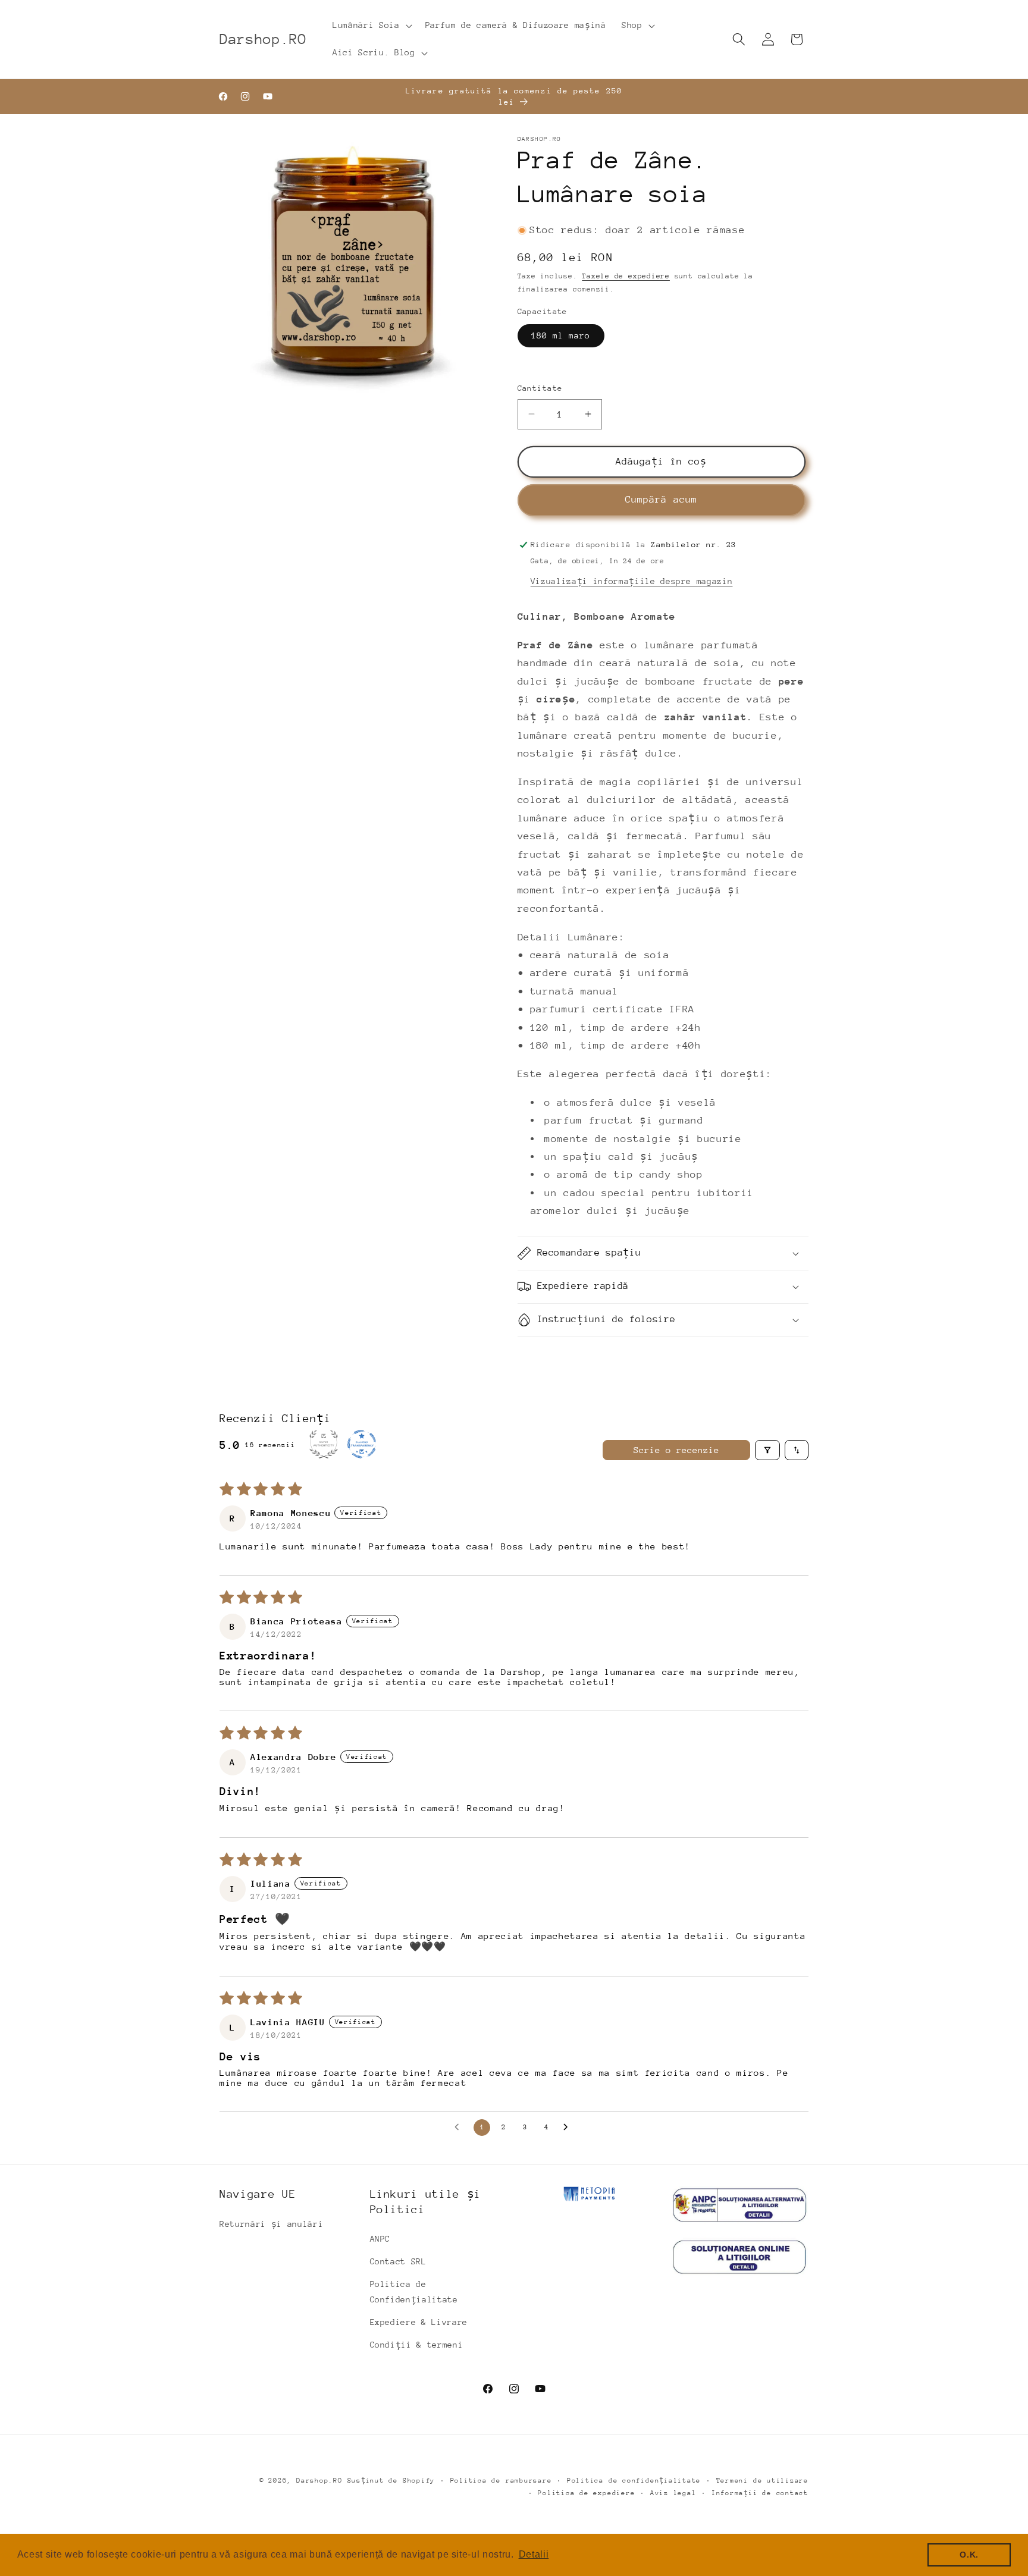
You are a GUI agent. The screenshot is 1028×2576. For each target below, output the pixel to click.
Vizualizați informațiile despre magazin (632, 581)
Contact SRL (398, 2261)
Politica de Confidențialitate (414, 2292)
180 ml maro (561, 335)
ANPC (380, 2239)
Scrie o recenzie (676, 1450)
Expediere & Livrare (419, 2322)
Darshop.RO (319, 2481)
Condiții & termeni (417, 2345)
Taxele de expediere (626, 276)
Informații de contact (760, 2493)
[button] (371, 26)
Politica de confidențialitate (634, 2481)
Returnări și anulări (271, 2224)
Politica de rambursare (501, 2481)
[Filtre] (767, 1450)
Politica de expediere (586, 2493)
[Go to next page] (569, 2128)
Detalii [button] (534, 2554)
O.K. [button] (969, 2555)
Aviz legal (673, 2493)
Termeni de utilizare (762, 2481)
